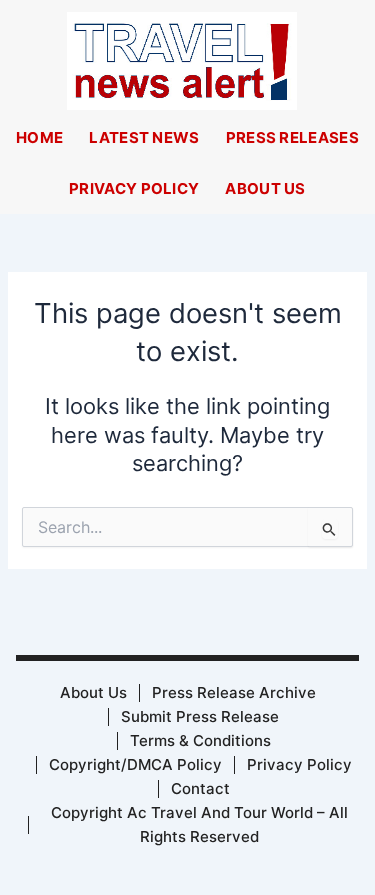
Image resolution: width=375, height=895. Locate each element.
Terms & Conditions (200, 740)
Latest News (144, 137)
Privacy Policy (134, 188)
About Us (265, 188)
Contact (200, 788)
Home (39, 137)
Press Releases (292, 137)
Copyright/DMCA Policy (135, 764)
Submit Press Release (200, 716)
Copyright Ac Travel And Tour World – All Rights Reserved (199, 824)
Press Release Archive (234, 692)
